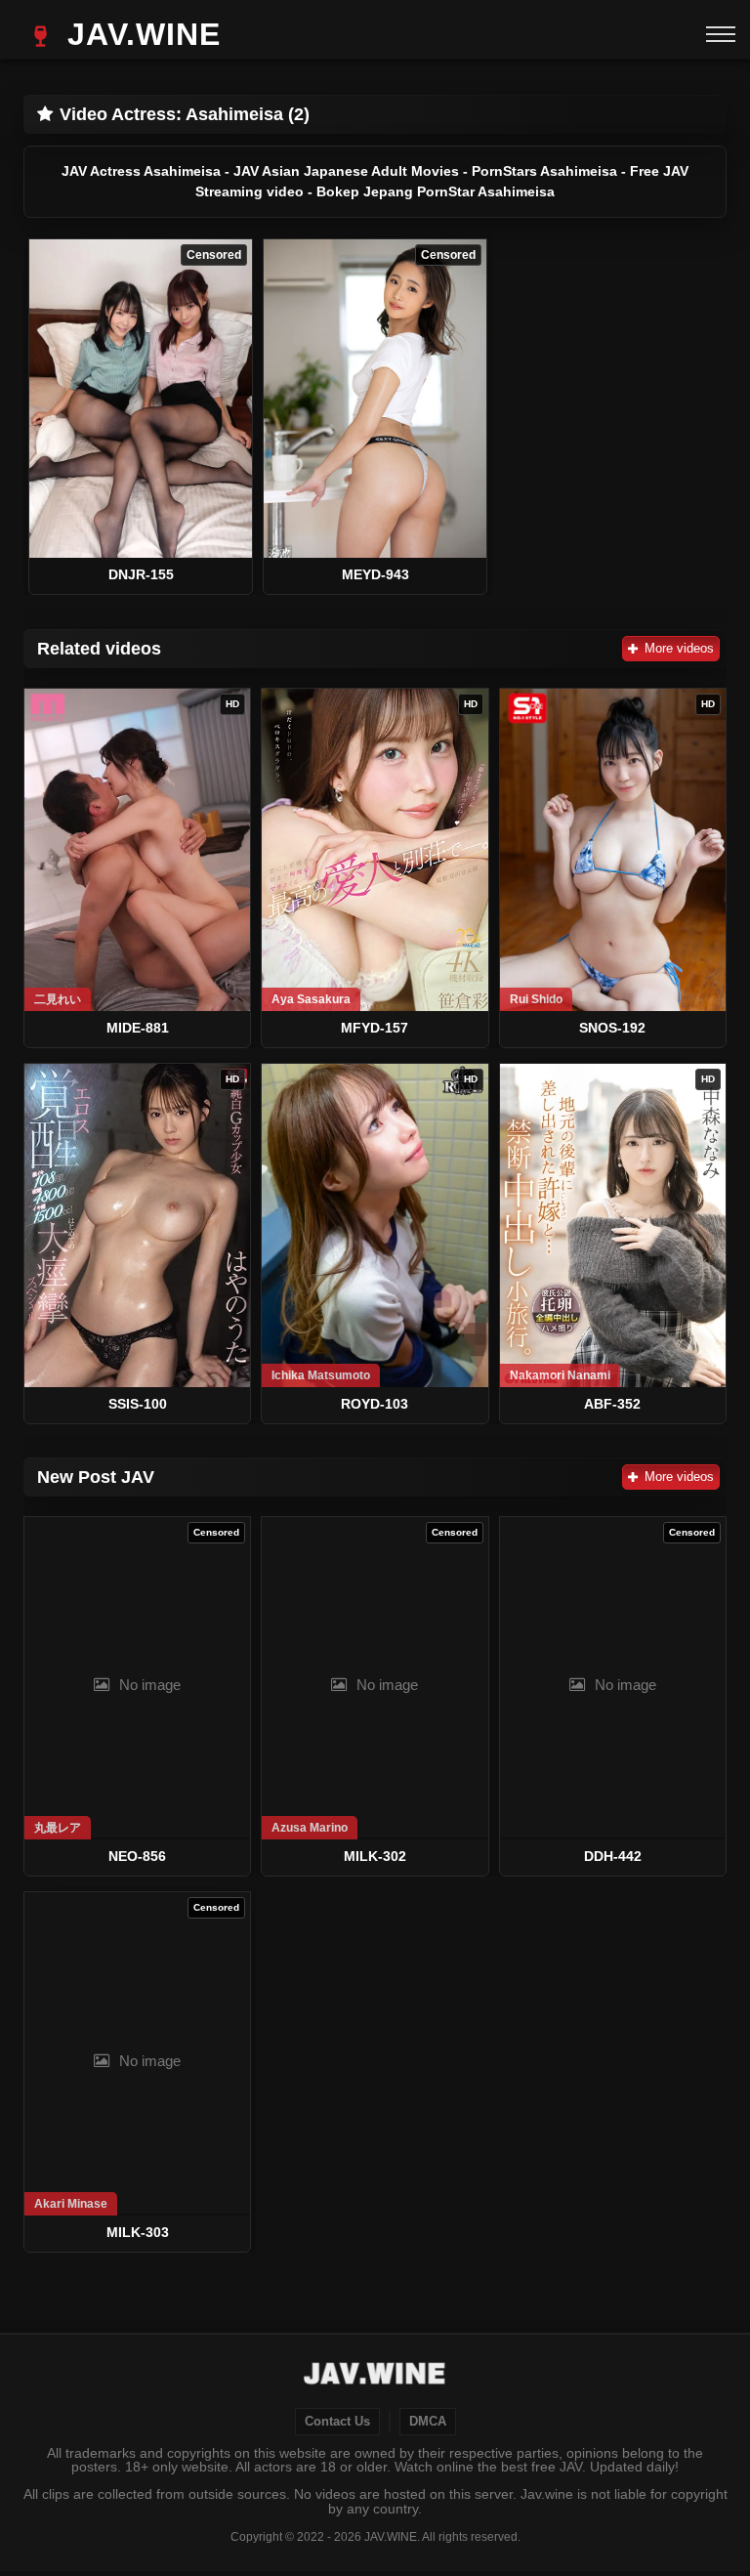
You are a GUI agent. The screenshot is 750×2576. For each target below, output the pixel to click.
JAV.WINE (139, 34)
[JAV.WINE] (375, 2376)
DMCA (428, 2422)
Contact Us (337, 2422)
